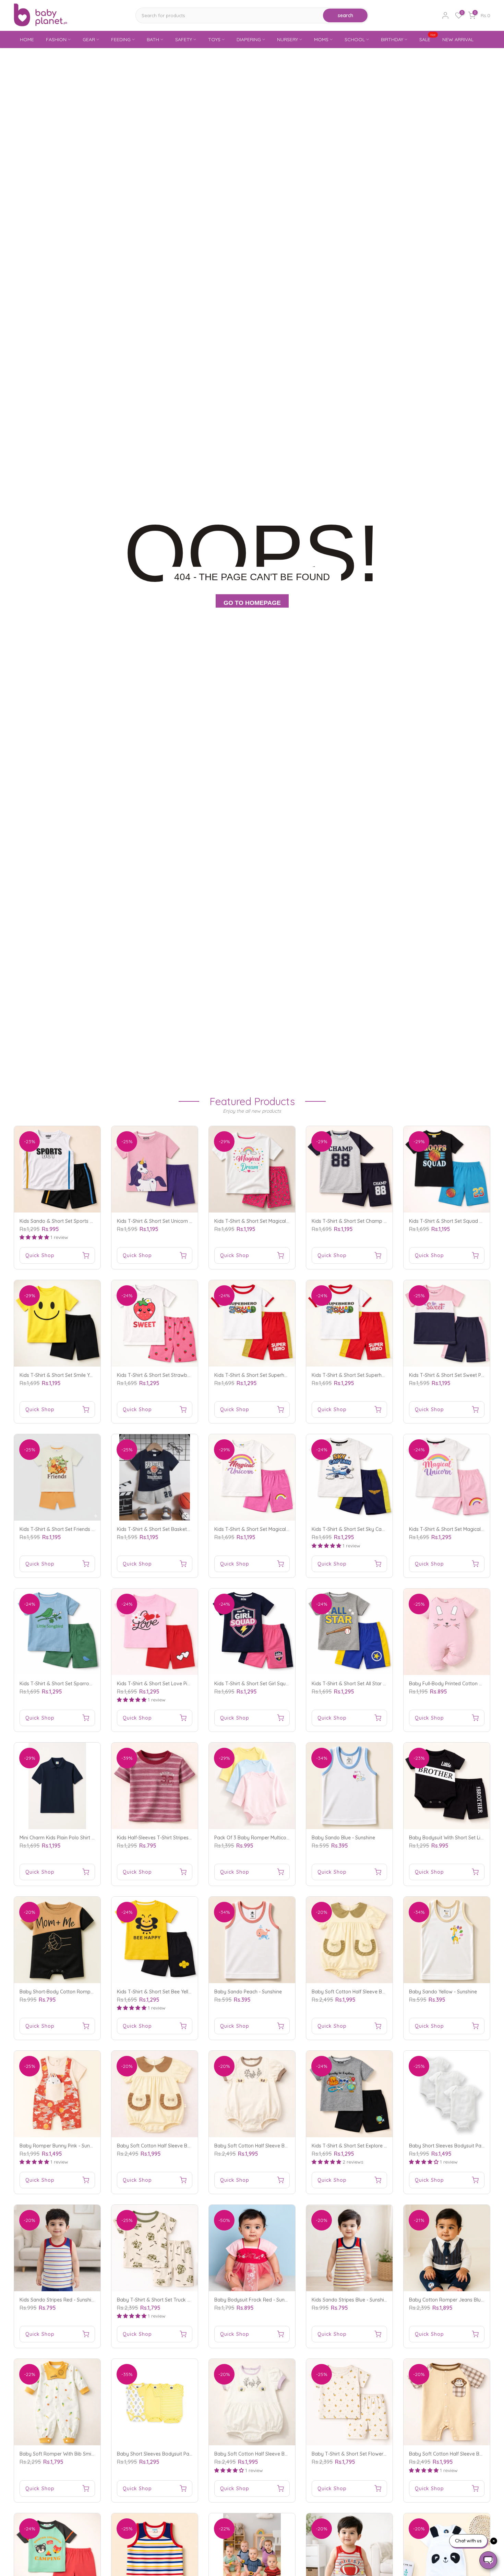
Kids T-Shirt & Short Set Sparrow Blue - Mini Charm (76, 1684)
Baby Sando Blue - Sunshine (343, 1838)
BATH (153, 39)
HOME (27, 39)
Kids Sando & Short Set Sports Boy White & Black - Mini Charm (90, 1221)
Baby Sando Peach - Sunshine (248, 1992)
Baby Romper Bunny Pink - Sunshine (61, 2146)
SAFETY (184, 39)
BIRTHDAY (392, 39)
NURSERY (287, 39)
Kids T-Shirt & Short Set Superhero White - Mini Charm (275, 1375)
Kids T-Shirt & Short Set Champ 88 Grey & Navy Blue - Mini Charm (386, 1221)
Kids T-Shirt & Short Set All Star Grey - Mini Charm (367, 1684)
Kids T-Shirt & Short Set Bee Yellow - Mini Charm (171, 1992)
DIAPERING (249, 39)
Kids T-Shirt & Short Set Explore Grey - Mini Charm (368, 2146)
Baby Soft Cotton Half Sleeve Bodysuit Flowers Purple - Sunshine (287, 2454)
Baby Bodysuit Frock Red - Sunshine (255, 2300)
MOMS (321, 39)
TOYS (214, 39)
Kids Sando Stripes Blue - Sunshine (351, 2300)
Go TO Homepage (252, 603)
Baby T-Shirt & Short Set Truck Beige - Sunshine (171, 2300)
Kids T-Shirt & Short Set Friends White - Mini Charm (77, 1529)
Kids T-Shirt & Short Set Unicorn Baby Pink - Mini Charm (179, 1221)
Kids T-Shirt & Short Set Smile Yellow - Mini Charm (75, 1375)
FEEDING (121, 39)
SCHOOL (355, 39)
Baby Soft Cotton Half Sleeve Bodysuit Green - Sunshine (375, 1992)
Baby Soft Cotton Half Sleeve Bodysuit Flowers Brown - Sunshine (287, 2146)
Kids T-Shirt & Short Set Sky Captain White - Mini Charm (374, 1529)
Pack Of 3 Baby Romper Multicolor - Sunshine (265, 1838)
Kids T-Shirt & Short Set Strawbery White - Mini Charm (177, 1375)
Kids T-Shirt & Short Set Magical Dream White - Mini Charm (280, 1221)
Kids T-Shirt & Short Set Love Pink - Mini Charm (170, 1684)
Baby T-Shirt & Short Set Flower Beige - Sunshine (367, 2454)
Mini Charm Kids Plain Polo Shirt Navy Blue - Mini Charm (82, 1838)
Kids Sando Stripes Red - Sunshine (58, 2300)
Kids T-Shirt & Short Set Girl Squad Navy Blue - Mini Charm (280, 1684)
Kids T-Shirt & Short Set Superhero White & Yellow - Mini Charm (382, 1375)
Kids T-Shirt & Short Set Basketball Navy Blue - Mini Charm (183, 1529)
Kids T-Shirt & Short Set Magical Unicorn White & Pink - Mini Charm (289, 1529)
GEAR (89, 39)
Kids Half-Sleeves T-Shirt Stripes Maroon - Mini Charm (177, 1838)
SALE (428, 39)
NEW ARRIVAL (458, 39)
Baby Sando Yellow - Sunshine (443, 1992)
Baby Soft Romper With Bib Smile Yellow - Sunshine (77, 2454)
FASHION (56, 39)
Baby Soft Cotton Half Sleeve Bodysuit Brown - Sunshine (181, 2146)
